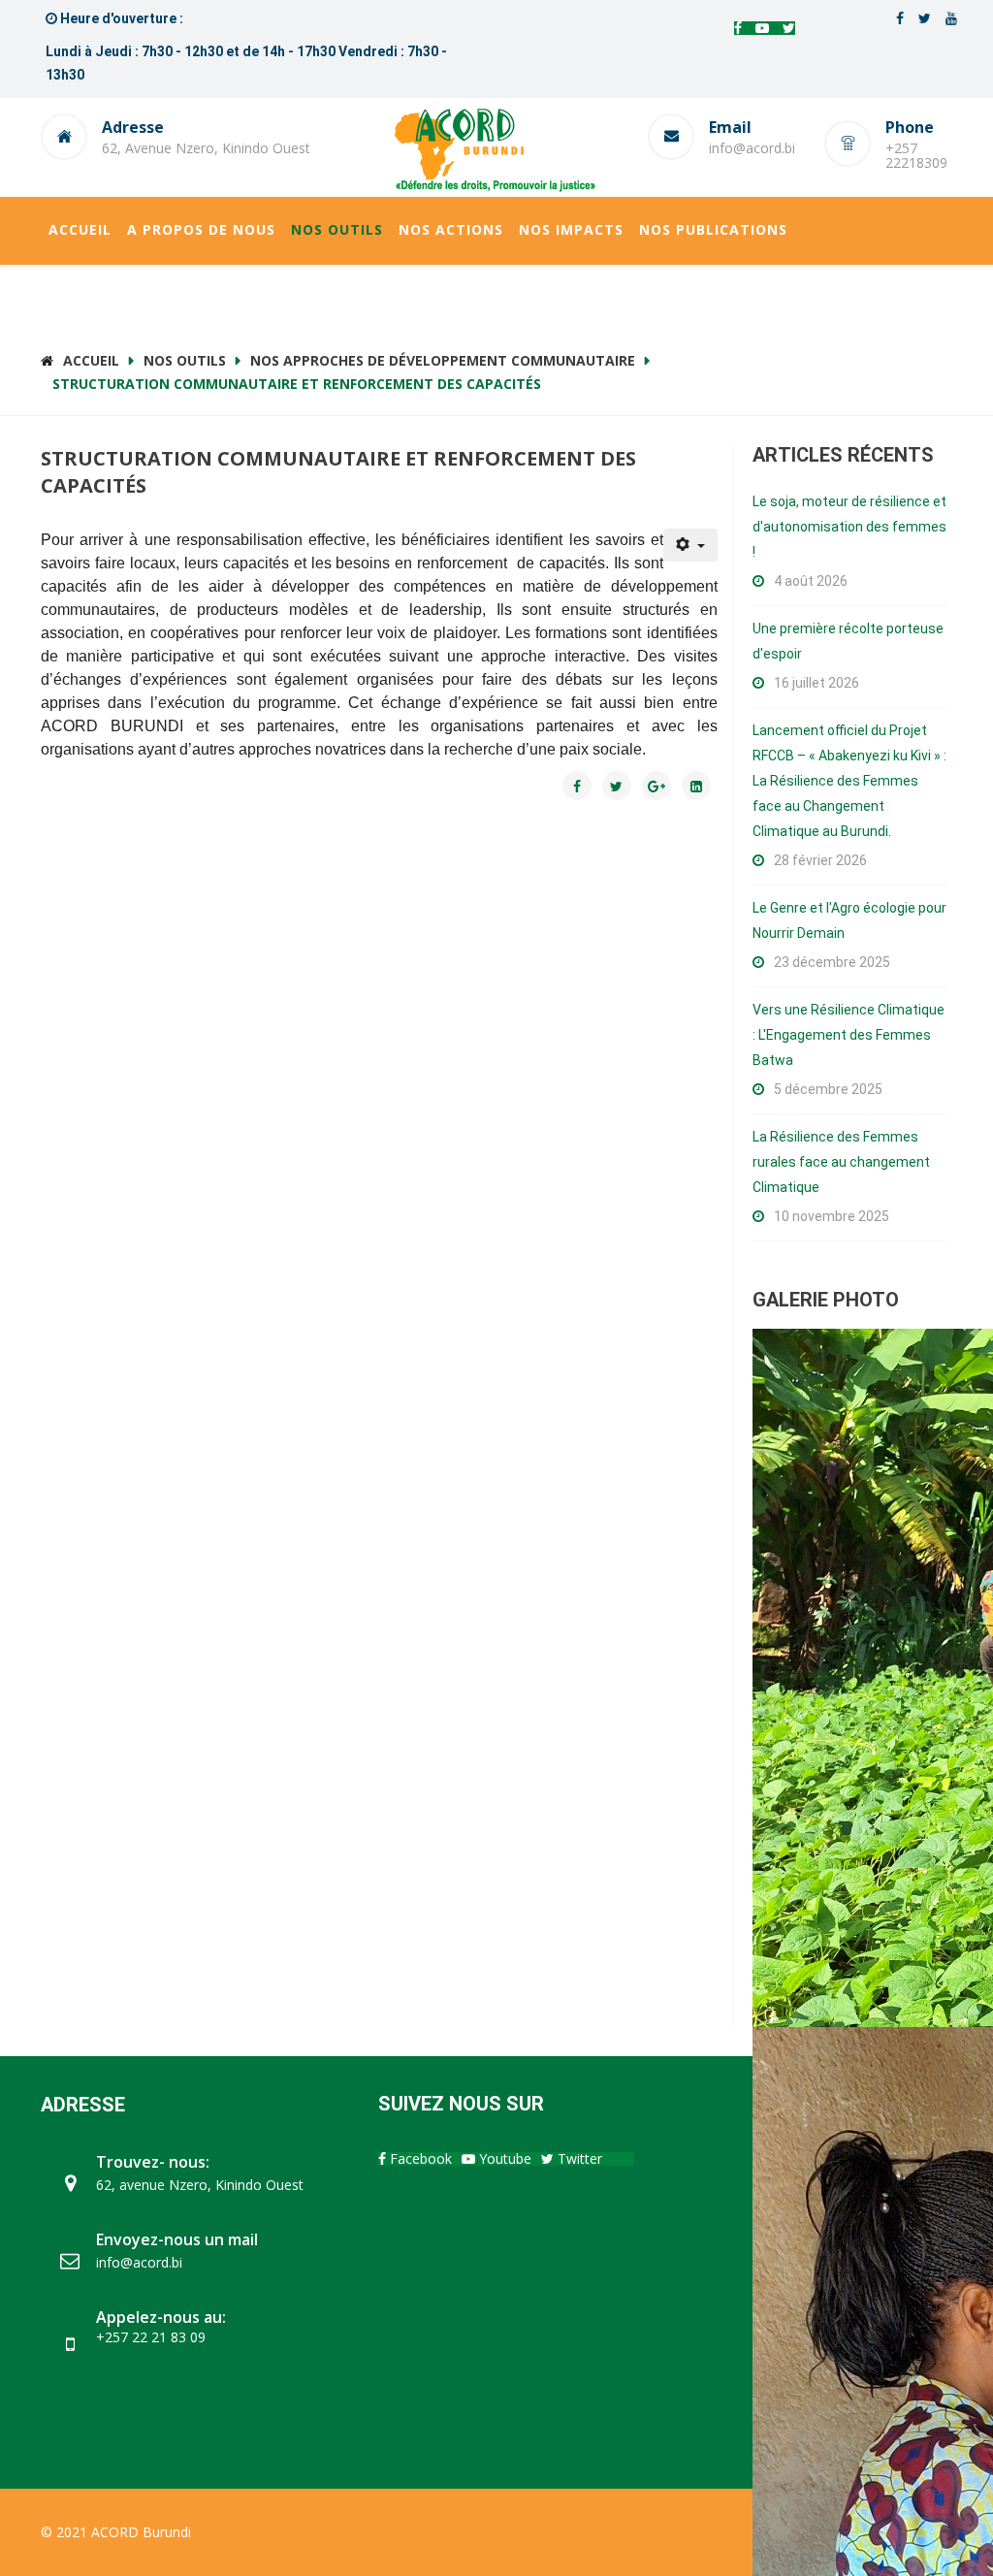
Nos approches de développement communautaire (443, 360)
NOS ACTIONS (451, 229)
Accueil (91, 360)
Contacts (90, 295)
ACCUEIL (80, 229)
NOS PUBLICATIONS (713, 229)
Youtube (503, 2158)
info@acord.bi (752, 148)
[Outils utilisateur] (690, 545)
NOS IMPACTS (571, 229)
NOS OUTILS (337, 229)
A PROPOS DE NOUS (201, 229)
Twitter (578, 2158)
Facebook (419, 2158)
